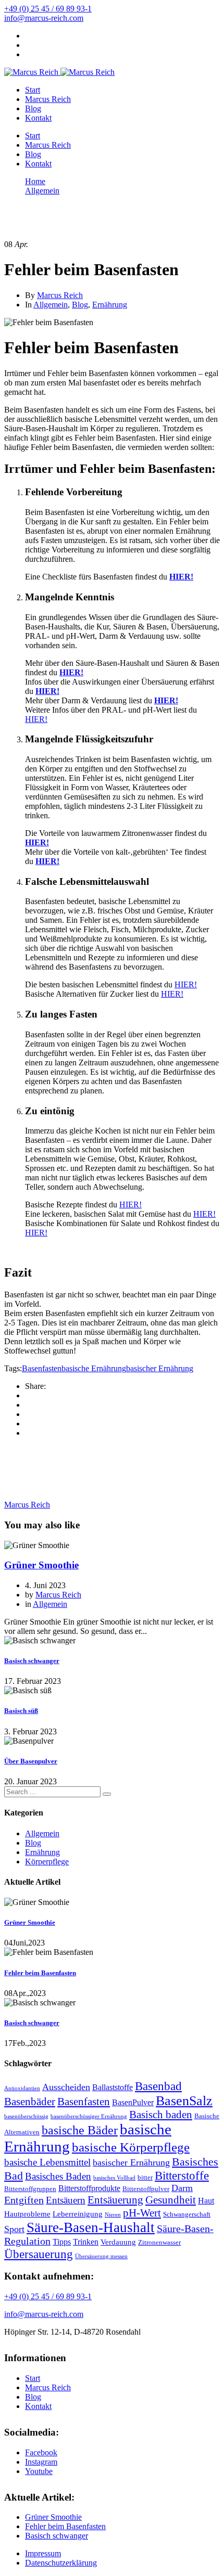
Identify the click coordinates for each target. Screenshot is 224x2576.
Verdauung (118, 2242)
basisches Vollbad (114, 2178)
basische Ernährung (94, 1368)
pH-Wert (142, 2213)
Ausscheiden (66, 2087)
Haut (206, 2201)
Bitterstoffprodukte (89, 2188)
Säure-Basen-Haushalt (91, 2227)
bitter (145, 2177)
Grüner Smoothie (41, 1565)
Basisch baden (161, 2115)
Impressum (43, 2553)
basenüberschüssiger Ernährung (89, 2116)
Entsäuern (66, 2200)
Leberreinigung (78, 2214)
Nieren (113, 2215)
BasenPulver (133, 2102)
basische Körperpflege (131, 2147)
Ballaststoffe (113, 2087)
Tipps (62, 2242)
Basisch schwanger (32, 1661)
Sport (14, 2229)
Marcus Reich (48, 99)
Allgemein (51, 305)
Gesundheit (171, 2200)
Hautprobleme (27, 2214)
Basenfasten (42, 1368)
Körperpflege (47, 1862)
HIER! (181, 577)
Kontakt (38, 118)
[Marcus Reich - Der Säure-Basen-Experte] (31, 72)
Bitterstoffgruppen (30, 2189)
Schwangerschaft (187, 2214)
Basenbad (158, 2086)
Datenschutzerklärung (61, 2563)
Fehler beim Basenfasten (40, 1973)
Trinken (86, 2242)
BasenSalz (184, 2101)
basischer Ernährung (160, 1368)
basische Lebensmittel (47, 2162)
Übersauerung (39, 2254)
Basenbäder (30, 2102)
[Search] (107, 1794)
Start (33, 90)
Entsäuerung (115, 2200)
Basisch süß (21, 1711)
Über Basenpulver (31, 1761)
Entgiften (24, 2200)
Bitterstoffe (182, 2175)
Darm (182, 2188)
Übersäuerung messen (101, 2256)
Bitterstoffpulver (146, 2189)
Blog (33, 108)
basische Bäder (80, 2130)
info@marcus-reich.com (44, 18)
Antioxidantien (22, 2088)
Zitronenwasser (159, 2242)
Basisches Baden (58, 2176)
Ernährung (110, 305)
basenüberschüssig (26, 2116)
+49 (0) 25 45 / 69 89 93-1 (48, 9)
